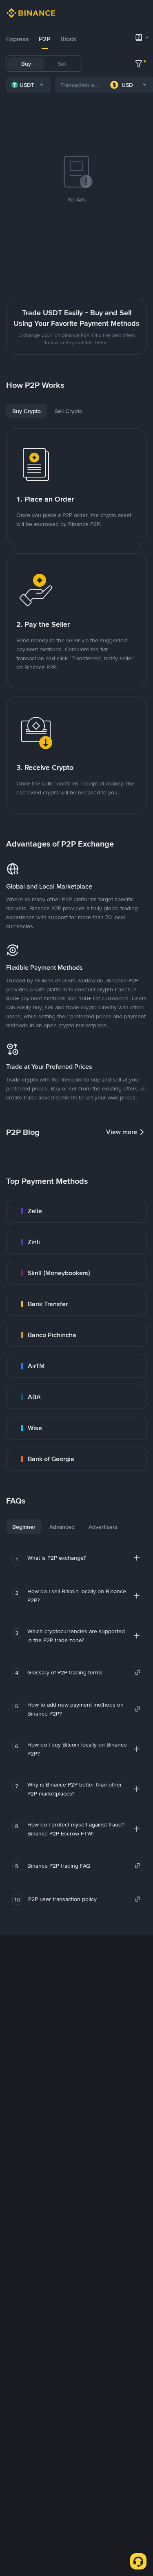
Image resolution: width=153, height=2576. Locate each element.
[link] (76, 1211)
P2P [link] (45, 39)
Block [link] (68, 39)
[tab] (18, 39)
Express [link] (18, 39)
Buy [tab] (26, 64)
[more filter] (139, 64)
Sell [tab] (62, 64)
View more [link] (122, 1132)
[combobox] (29, 85)
